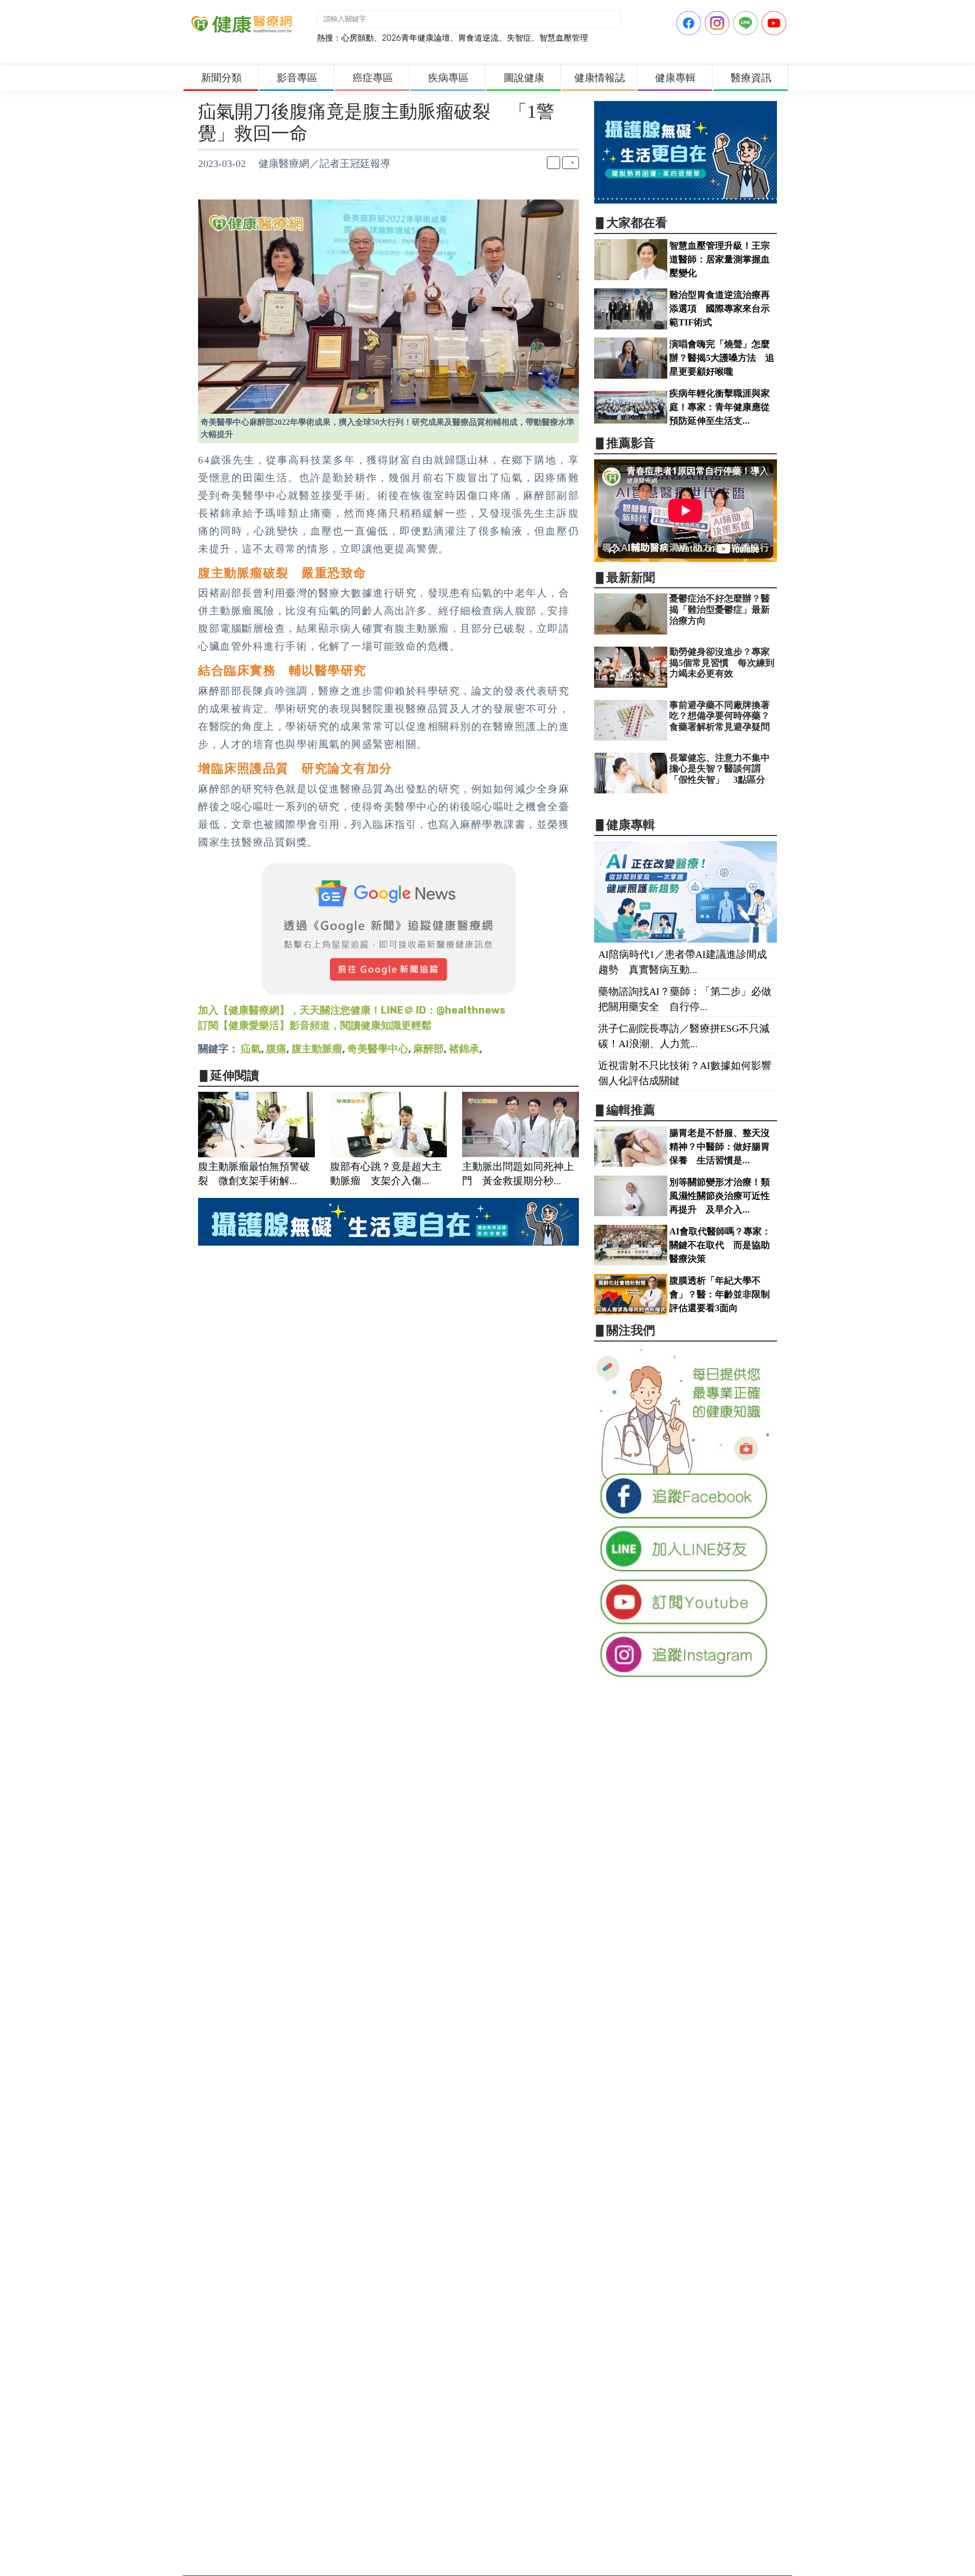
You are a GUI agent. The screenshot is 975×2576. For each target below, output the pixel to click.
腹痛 (276, 1049)
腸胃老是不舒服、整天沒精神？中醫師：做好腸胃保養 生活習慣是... (720, 1147)
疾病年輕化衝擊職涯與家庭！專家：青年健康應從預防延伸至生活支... (720, 407)
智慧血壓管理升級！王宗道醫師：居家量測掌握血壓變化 (720, 259)
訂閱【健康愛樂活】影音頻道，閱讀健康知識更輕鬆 (315, 1025)
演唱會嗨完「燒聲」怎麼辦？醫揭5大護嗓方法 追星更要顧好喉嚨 (722, 358)
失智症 (519, 38)
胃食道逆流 (478, 38)
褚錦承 (464, 1049)
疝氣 (251, 1049)
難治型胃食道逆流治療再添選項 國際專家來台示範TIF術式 (720, 309)
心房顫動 (357, 38)
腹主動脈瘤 (317, 1049)
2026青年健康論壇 (416, 38)
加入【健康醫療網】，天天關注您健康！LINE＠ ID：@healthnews (352, 1010)
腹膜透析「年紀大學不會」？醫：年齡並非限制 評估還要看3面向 (724, 1294)
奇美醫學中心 (378, 1049)
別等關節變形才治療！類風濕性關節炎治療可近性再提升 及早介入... (720, 1196)
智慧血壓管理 (564, 38)
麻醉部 (429, 1049)
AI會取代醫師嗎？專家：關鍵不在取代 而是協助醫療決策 (720, 1245)
